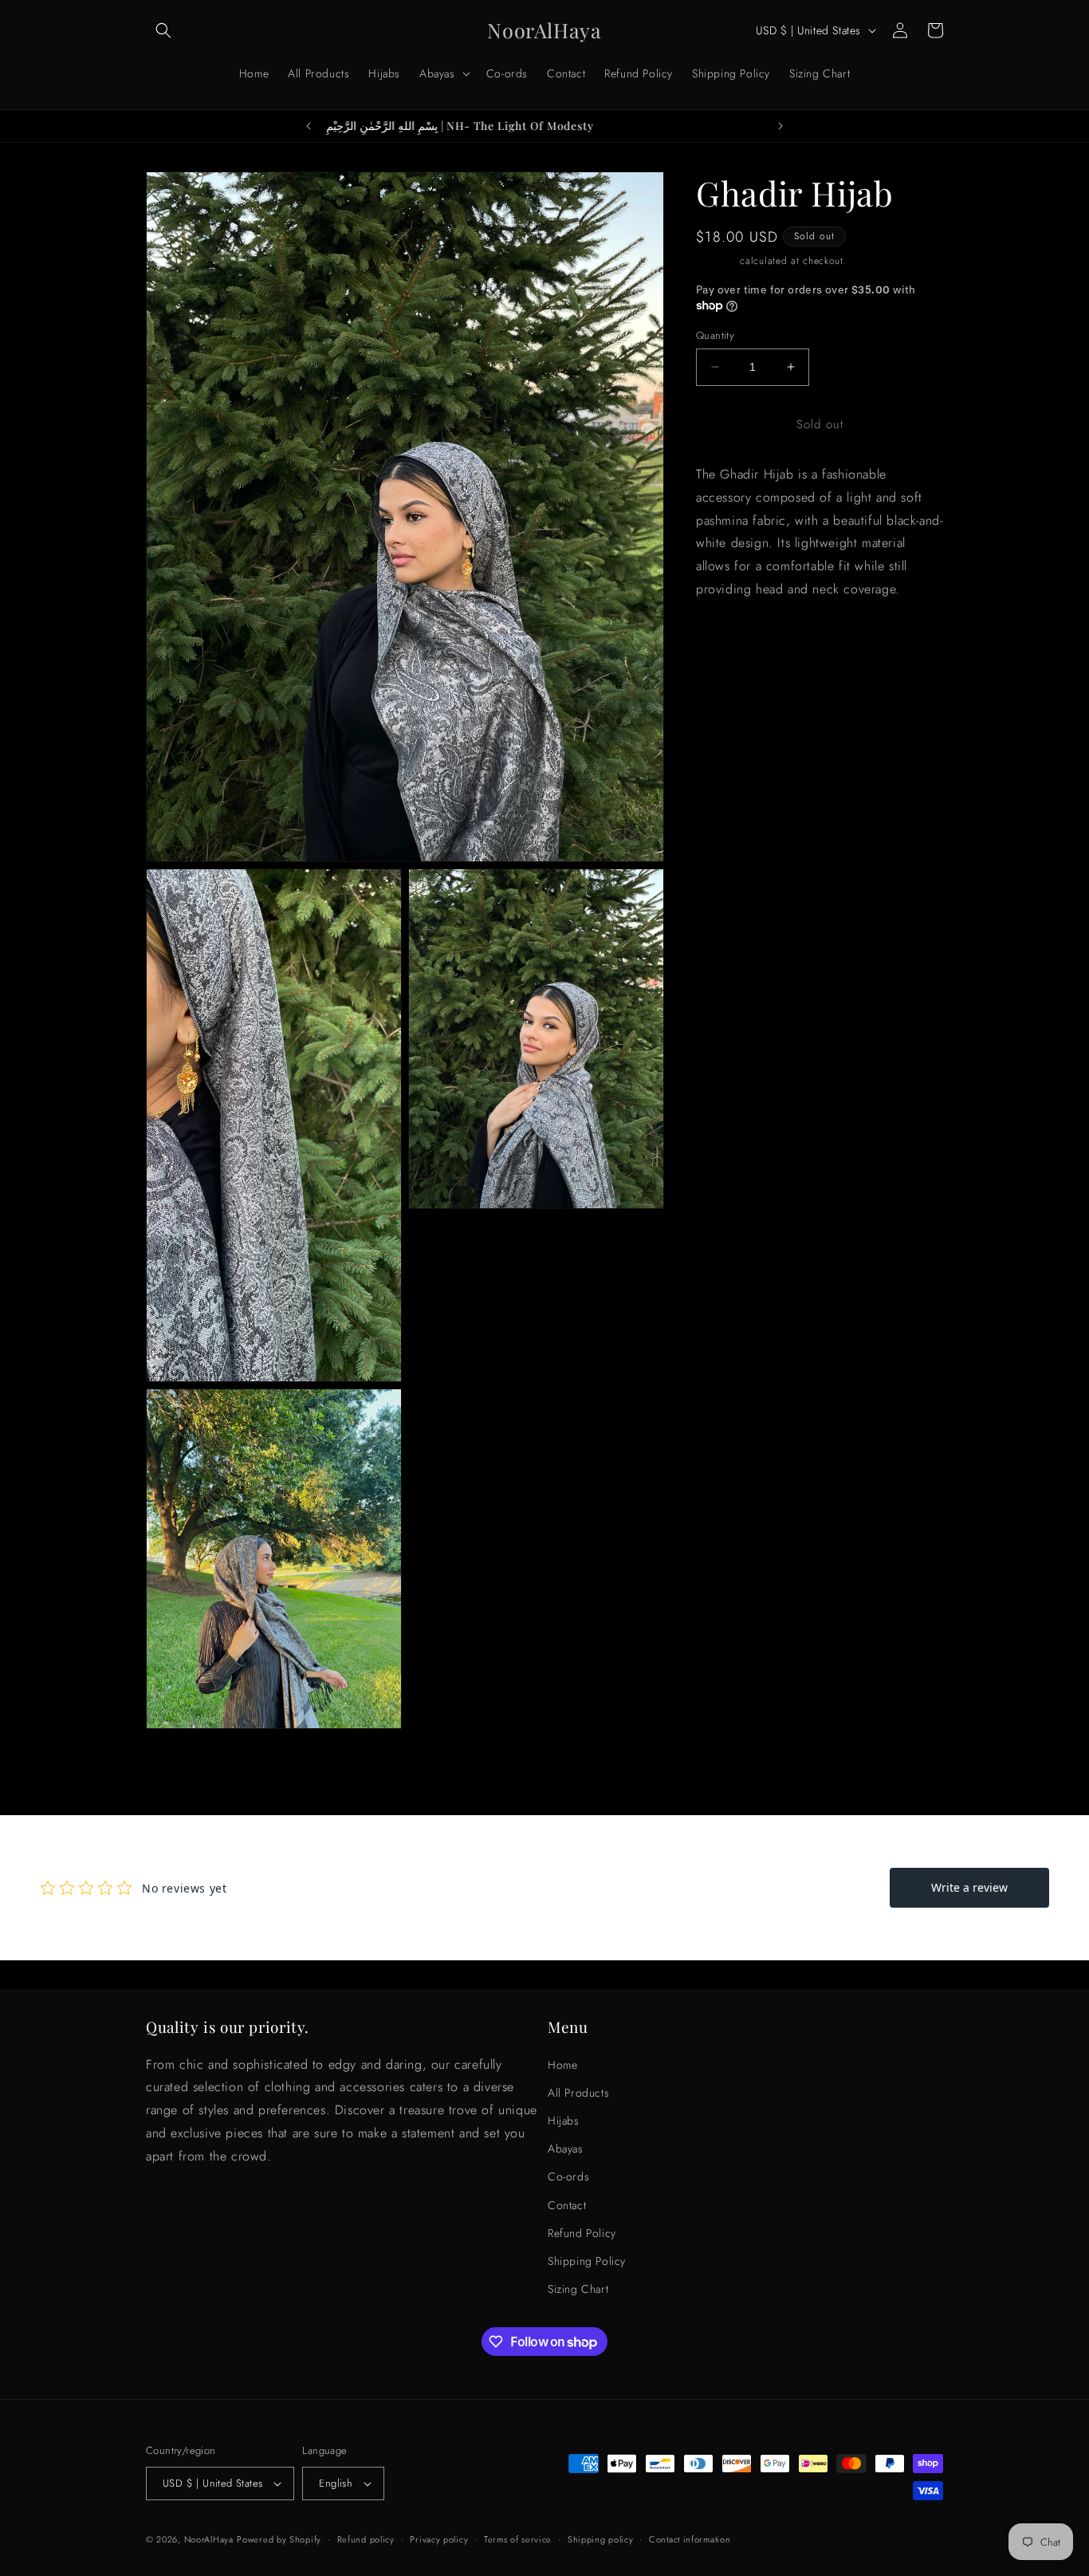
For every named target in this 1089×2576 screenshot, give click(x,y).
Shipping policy (601, 2539)
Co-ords (568, 2176)
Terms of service (518, 2539)
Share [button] (728, 709)
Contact (567, 2204)
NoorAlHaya (209, 2539)
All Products (578, 2093)
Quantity (715, 335)
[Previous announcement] (309, 126)
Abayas (566, 2149)
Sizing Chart (578, 2289)
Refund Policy (582, 2233)
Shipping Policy (587, 2261)
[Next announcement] (780, 126)
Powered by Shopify (279, 2539)
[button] (163, 30)
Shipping (716, 261)
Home (562, 2064)
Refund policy (366, 2539)
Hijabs (564, 2121)
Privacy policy (439, 2539)
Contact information (690, 2539)
